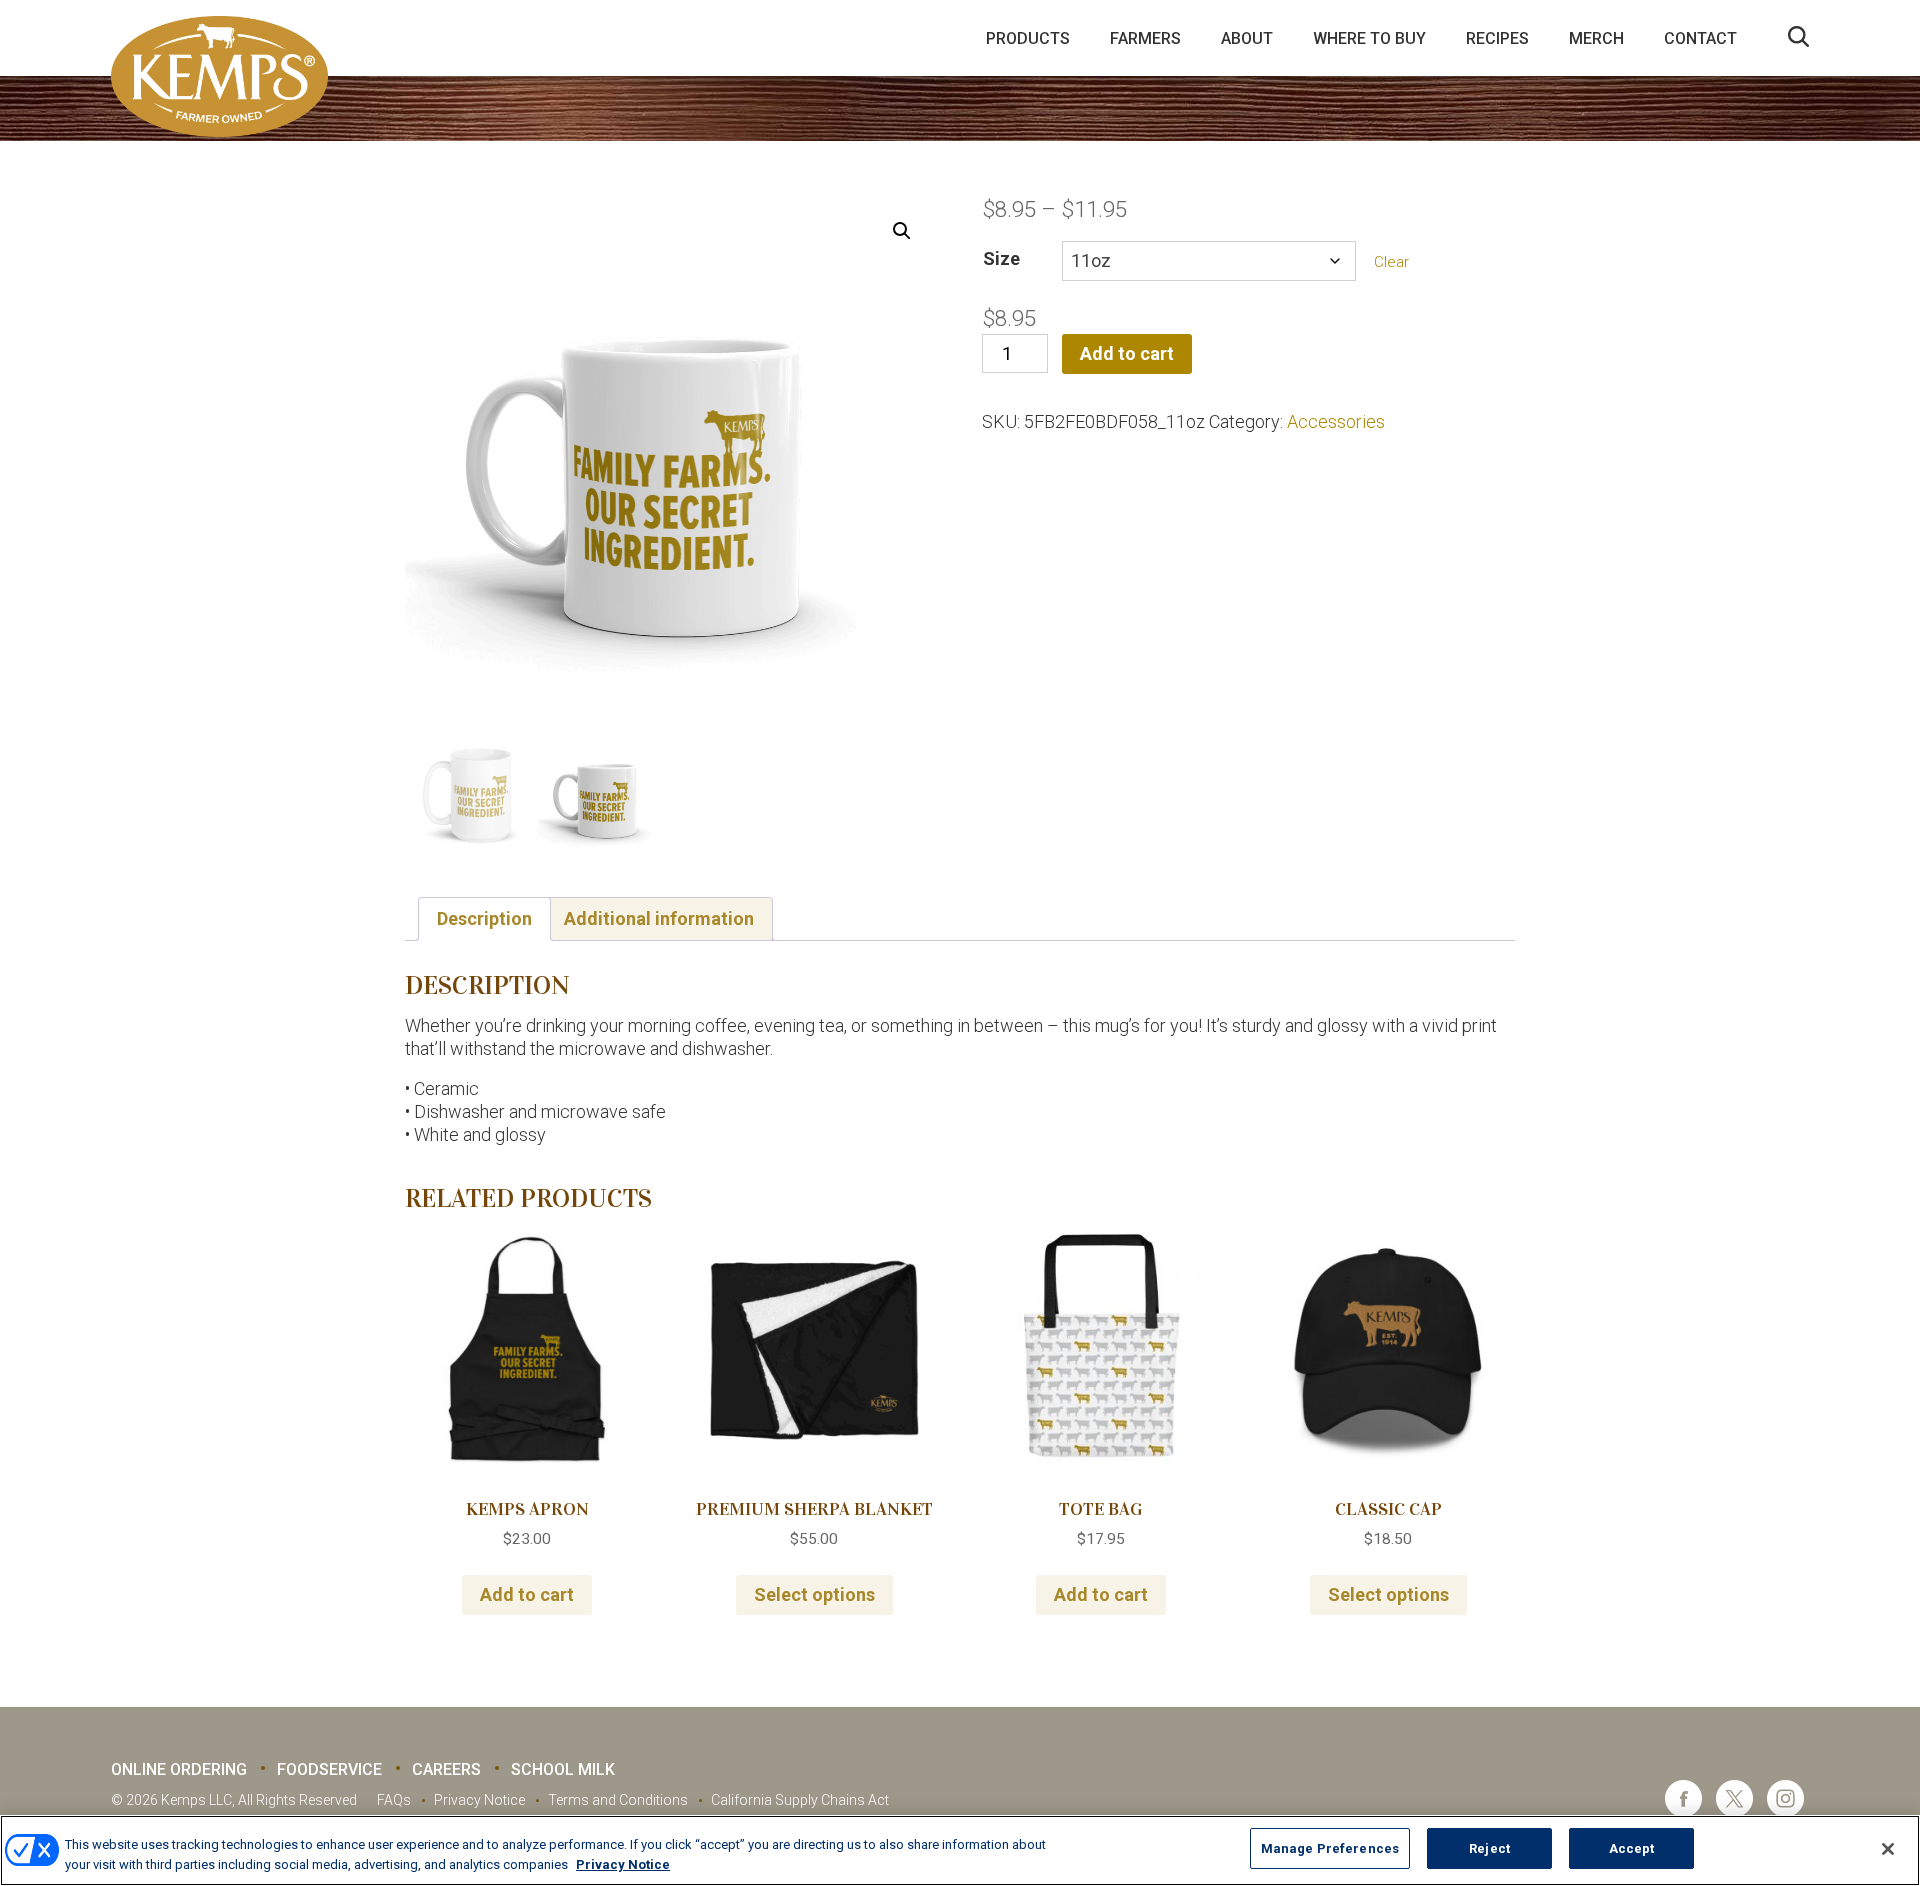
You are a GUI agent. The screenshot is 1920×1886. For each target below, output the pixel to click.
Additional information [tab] (659, 918)
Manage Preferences (1330, 1848)
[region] (960, 1850)
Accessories (1336, 421)
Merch (1596, 38)
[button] (902, 231)
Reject (1489, 1848)
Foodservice (329, 1769)
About (1247, 38)
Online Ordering (179, 1769)
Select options (814, 1594)
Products (1028, 38)
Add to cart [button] (527, 1594)
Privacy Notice (479, 1800)
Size (1001, 258)
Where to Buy (1369, 38)
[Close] (1888, 1849)
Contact (1700, 38)
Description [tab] (484, 918)
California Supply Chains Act (800, 1800)
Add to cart (1127, 353)
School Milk (563, 1769)
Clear (1391, 262)
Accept (1632, 1848)
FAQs (394, 1800)
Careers (446, 1769)
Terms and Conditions (618, 1800)
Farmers (1145, 38)
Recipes (1497, 38)
